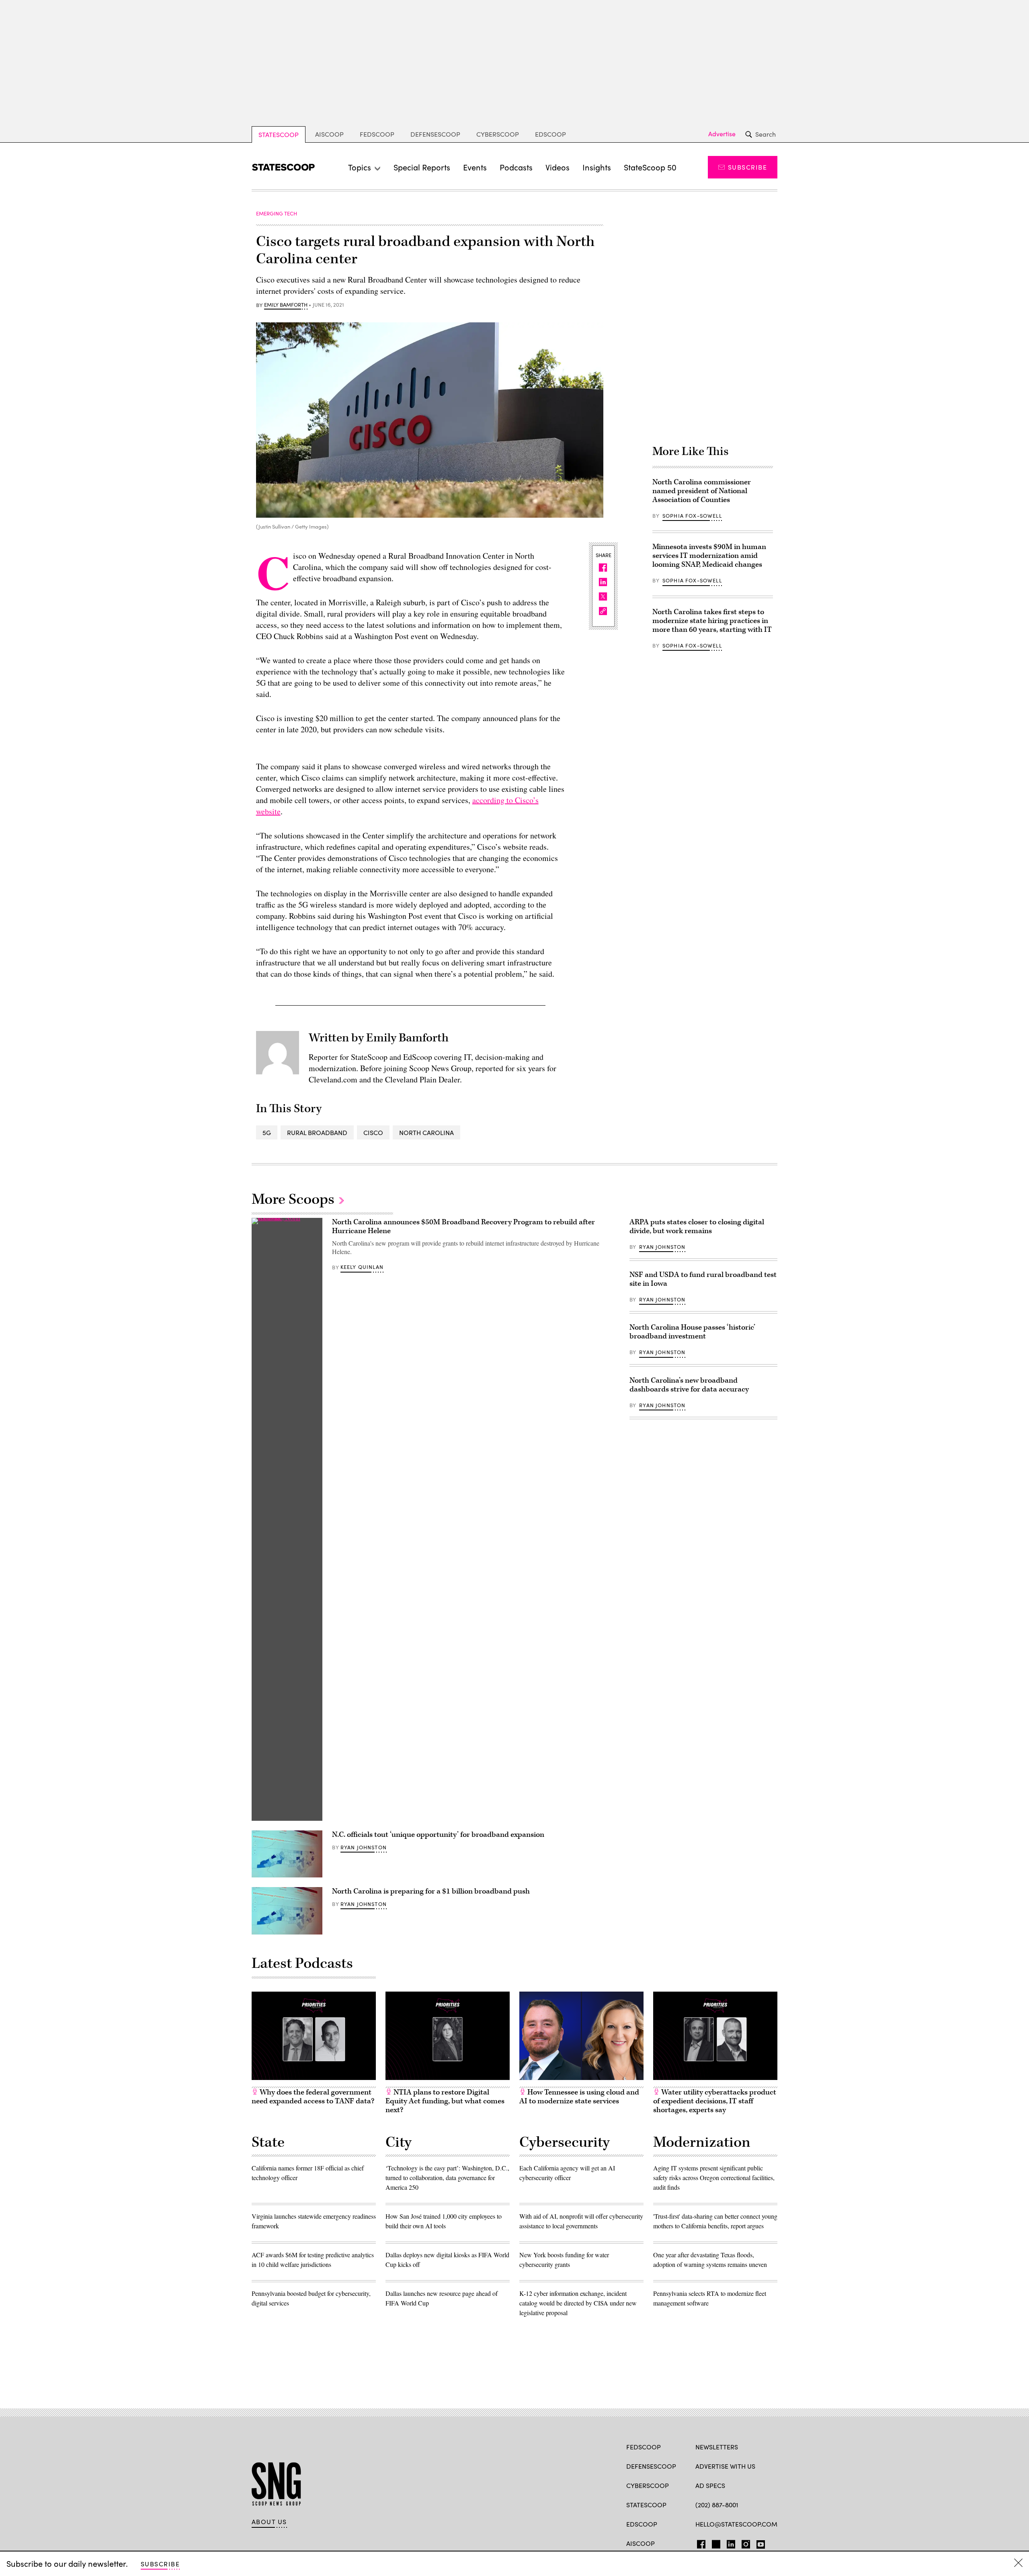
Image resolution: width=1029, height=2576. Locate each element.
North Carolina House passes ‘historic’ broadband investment (692, 1332)
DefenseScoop (435, 134)
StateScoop (279, 134)
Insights (597, 167)
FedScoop (377, 134)
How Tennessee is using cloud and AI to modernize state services (579, 2097)
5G (267, 1132)
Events (475, 167)
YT (759, 2543)
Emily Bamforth (286, 305)
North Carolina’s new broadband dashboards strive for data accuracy (689, 1385)
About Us (269, 2522)
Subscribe (747, 167)
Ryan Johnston (364, 1847)
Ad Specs (710, 2485)
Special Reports (422, 167)
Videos (558, 167)
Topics (360, 167)
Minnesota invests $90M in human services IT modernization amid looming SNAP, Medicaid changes (709, 556)
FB (699, 2543)
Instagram (746, 2543)
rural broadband (317, 1132)
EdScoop (550, 134)
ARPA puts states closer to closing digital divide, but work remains (697, 1227)
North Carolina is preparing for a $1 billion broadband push (431, 1891)
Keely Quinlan (362, 1267)
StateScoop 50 (650, 167)
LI (728, 2543)
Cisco (373, 1132)
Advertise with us (725, 2466)
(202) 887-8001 (717, 2505)
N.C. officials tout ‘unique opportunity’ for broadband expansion (438, 1835)
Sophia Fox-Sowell (692, 516)
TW (715, 2543)
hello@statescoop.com (736, 2524)
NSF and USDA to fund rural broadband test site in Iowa (703, 1279)
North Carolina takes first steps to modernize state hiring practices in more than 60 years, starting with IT (712, 621)
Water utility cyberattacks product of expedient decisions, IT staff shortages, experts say (715, 2101)
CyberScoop (498, 134)
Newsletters (717, 2447)
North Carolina (426, 1132)
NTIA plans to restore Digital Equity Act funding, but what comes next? (445, 2101)
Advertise (722, 134)
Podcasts (516, 167)
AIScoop (329, 134)
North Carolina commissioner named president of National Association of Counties (702, 491)
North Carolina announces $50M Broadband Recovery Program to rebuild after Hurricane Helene (463, 1227)
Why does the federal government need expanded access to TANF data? (313, 2097)
